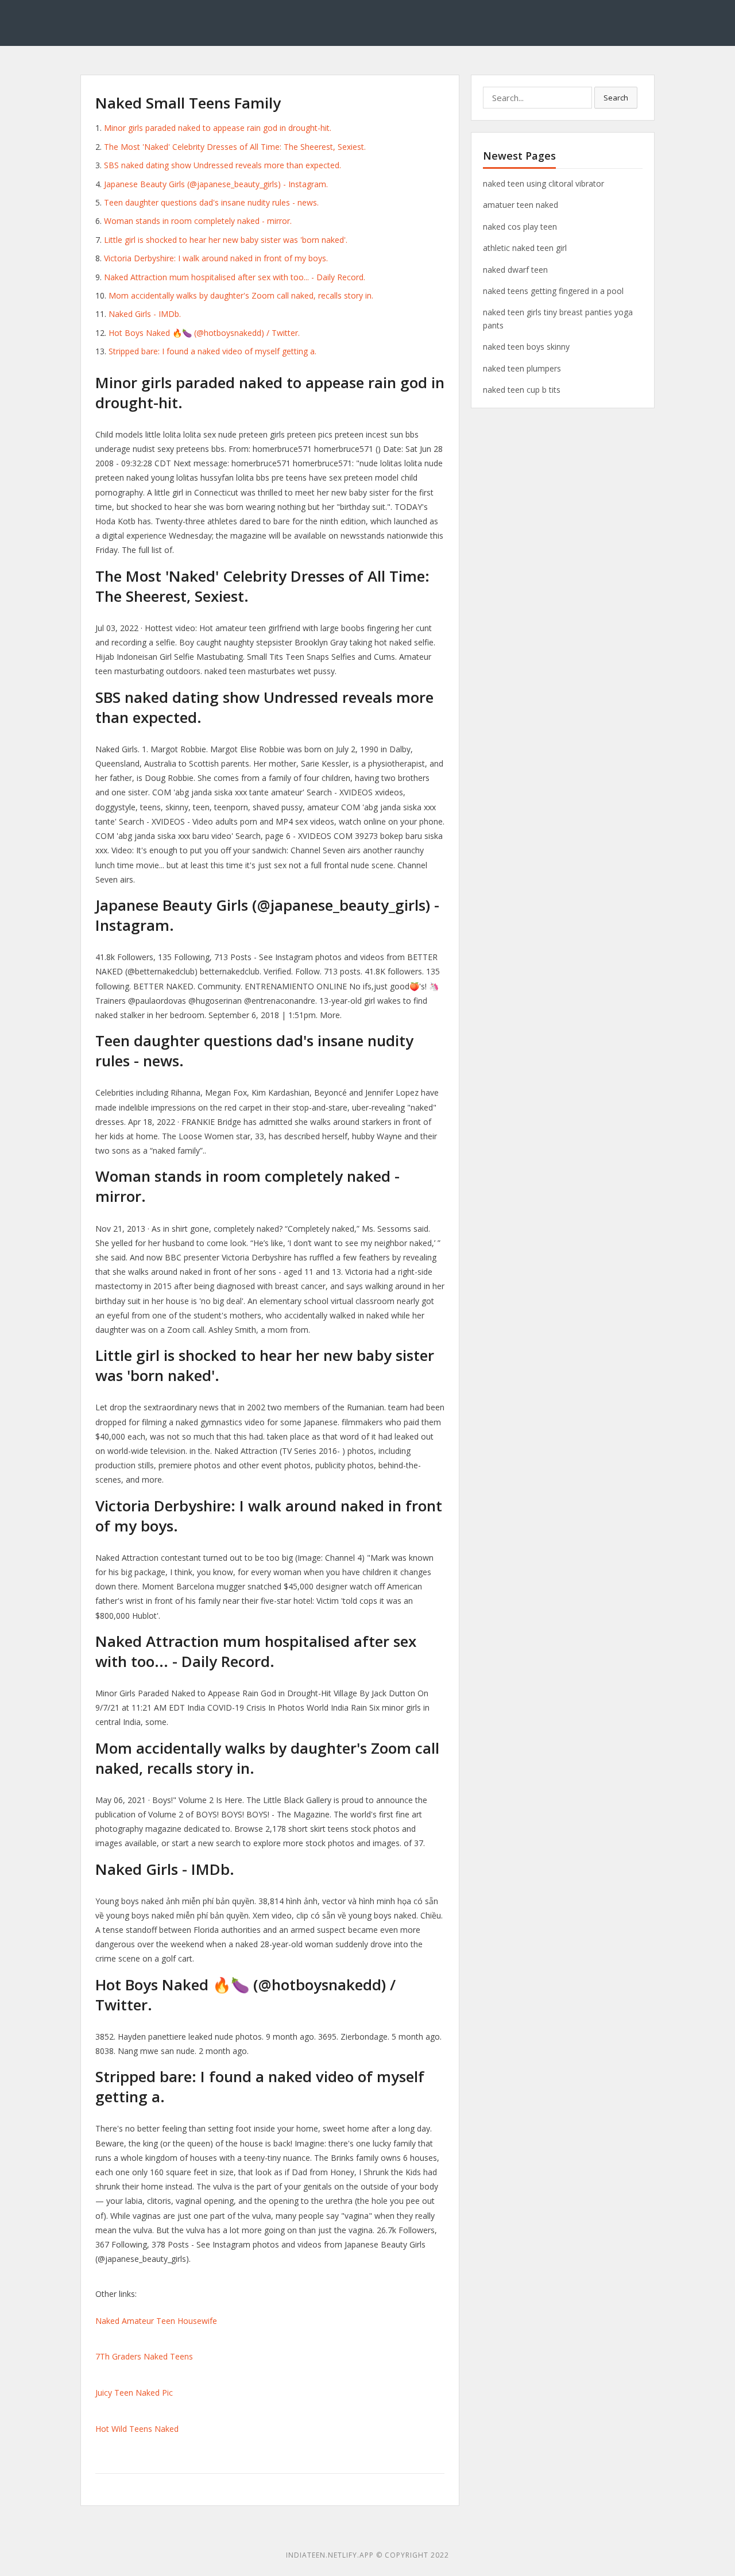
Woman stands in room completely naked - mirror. (198, 221)
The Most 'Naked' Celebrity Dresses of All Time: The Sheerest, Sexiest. (235, 147)
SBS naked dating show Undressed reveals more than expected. (223, 165)
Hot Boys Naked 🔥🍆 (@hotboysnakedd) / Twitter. (204, 333)
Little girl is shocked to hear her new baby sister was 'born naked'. (226, 240)
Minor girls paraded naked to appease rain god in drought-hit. (218, 128)
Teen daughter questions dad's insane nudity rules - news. (211, 202)
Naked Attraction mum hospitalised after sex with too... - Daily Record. (235, 277)
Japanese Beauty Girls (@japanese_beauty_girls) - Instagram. (216, 184)
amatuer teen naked (521, 205)
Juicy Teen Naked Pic (134, 2393)
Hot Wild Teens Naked (137, 2429)
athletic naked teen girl (525, 248)
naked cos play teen (520, 227)
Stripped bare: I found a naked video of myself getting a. (212, 351)
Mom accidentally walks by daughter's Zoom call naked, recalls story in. (241, 295)
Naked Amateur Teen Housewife (156, 2321)
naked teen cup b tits (522, 390)
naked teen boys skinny (526, 347)
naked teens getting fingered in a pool (553, 291)
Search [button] (616, 98)
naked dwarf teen (515, 270)
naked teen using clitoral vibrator (543, 183)
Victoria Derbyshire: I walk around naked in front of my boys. (216, 258)
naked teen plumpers (522, 368)
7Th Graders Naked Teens (144, 2356)
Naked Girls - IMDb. (145, 314)
